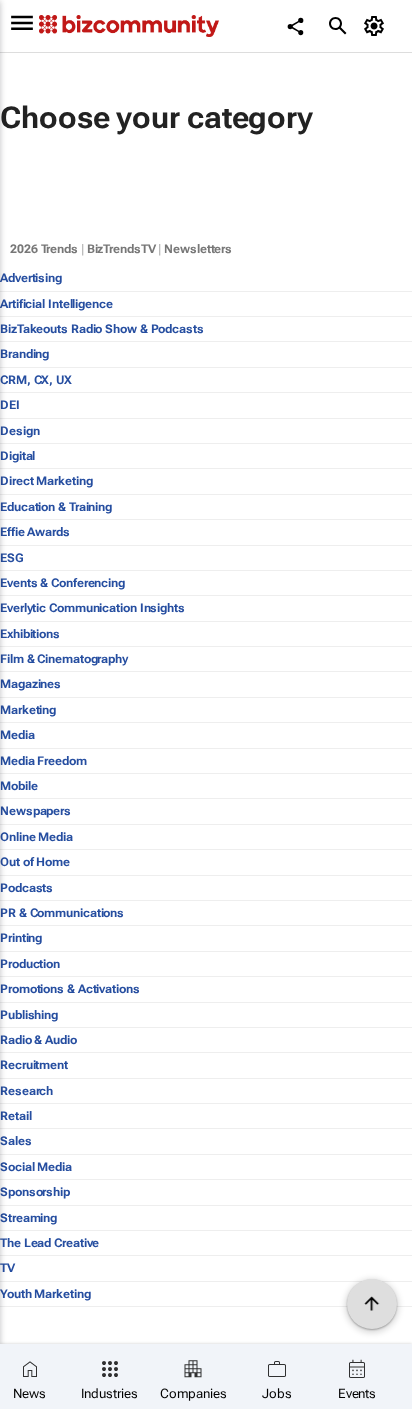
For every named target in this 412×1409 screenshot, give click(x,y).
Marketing (28, 710)
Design (19, 431)
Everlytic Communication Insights (92, 608)
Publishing (29, 1015)
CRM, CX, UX (36, 380)
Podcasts (26, 888)
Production (30, 964)
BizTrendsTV (121, 249)
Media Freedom (43, 761)
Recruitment (34, 1065)
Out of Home (35, 862)
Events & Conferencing (62, 583)
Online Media (36, 837)
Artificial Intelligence (56, 304)
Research (26, 1091)
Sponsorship (35, 1192)
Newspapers (35, 811)
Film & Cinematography (64, 659)
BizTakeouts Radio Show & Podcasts (102, 329)
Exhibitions (30, 634)
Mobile (18, 786)
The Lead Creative (49, 1243)
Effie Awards (35, 532)
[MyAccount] (377, 26)
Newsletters (198, 249)
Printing (21, 938)
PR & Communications (62, 913)
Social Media (36, 1167)
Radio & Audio (38, 1040)
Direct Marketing (46, 481)
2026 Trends (44, 249)
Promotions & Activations (70, 989)
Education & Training (56, 507)
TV (7, 1268)
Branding (24, 354)
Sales (16, 1141)
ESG (12, 558)
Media (17, 735)
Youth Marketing (45, 1294)
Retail (15, 1116)
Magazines (30, 684)
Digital (17, 456)
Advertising (31, 278)
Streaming (28, 1218)
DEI (10, 405)
